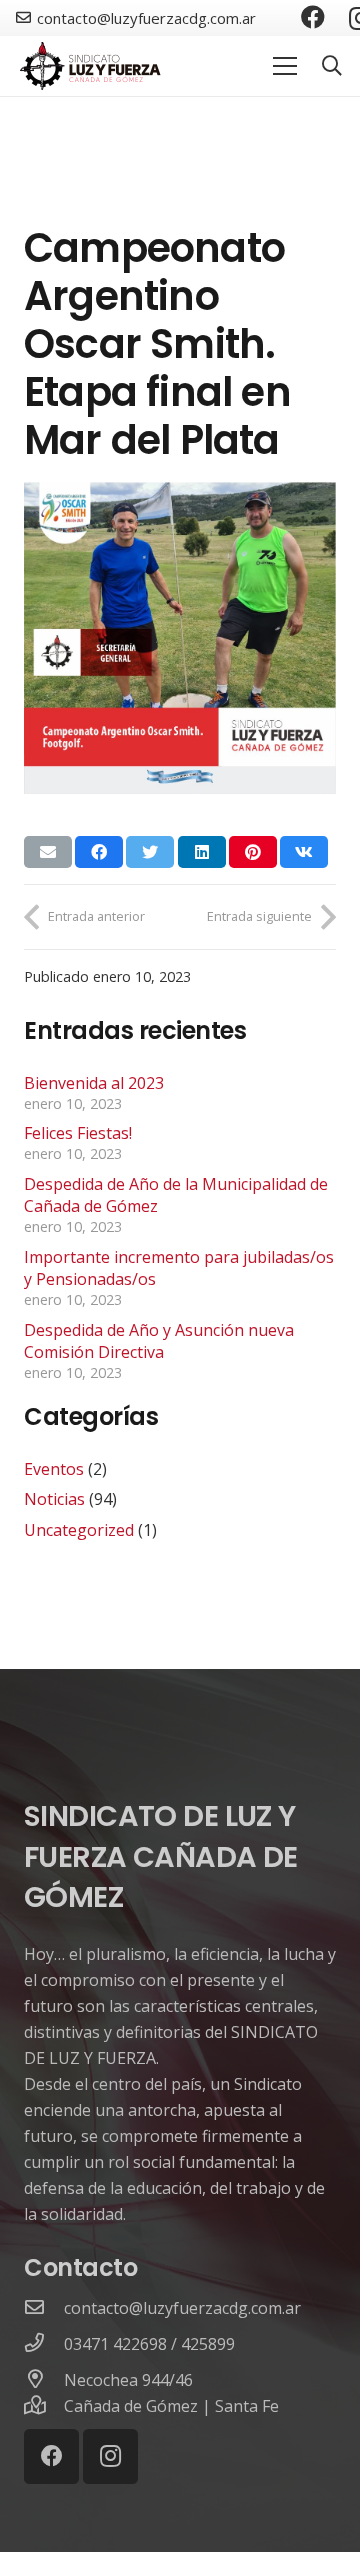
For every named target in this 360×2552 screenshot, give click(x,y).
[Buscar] (332, 66)
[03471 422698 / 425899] (44, 2344)
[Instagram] (110, 2456)
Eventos (54, 1469)
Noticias (54, 1499)
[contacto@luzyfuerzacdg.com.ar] (44, 2308)
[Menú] (285, 66)
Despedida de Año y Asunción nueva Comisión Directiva (159, 1341)
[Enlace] (91, 66)
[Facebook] (313, 17)
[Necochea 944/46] (44, 2380)
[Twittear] (150, 852)
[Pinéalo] (253, 852)
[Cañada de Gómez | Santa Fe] (44, 2406)
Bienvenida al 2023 (94, 1083)
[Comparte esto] (99, 852)
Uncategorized (79, 1530)
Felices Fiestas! (78, 1133)
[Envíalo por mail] (48, 852)
